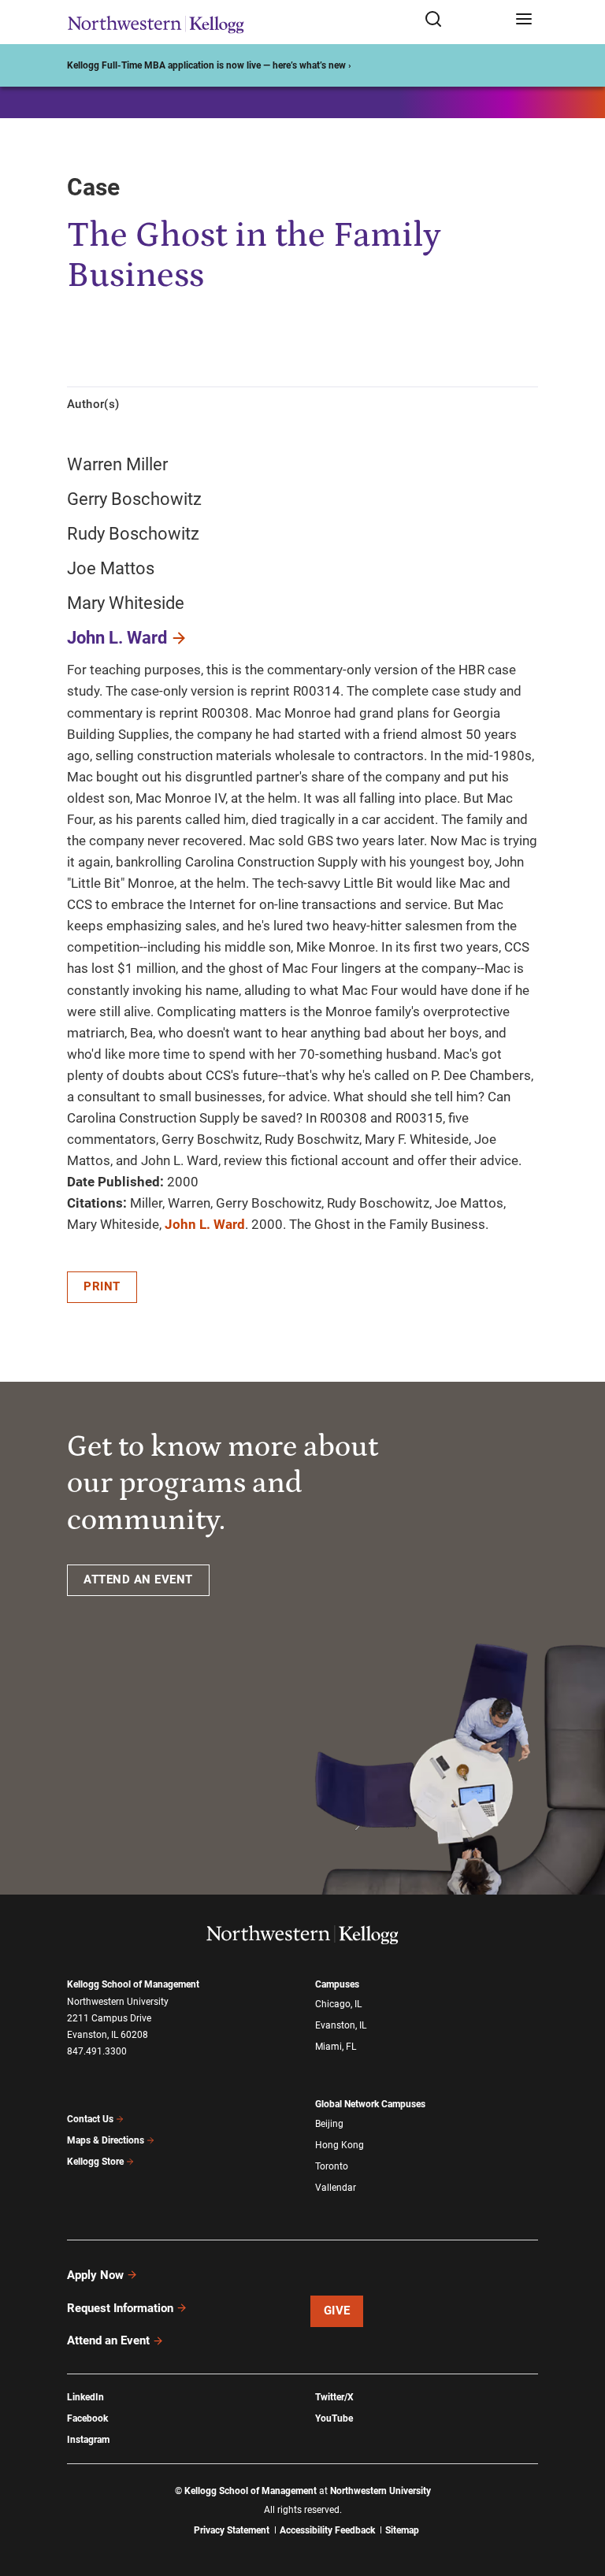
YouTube (334, 2418)
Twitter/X (334, 2397)
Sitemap (402, 2530)
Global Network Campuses (370, 2104)
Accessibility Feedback (327, 2530)
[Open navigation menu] (524, 20)
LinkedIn (85, 2397)
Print (102, 1286)
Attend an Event (108, 2340)
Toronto (332, 2166)
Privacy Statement (232, 2530)
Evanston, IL (341, 2025)
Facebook (87, 2418)
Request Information (120, 2308)
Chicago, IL (338, 2004)
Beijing (329, 2124)
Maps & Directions (106, 2140)
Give (337, 2311)
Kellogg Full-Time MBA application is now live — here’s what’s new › (209, 65)
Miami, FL (336, 2047)
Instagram (88, 2440)
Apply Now (95, 2275)
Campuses (337, 1984)
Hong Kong (340, 2145)
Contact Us (90, 2119)
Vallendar (336, 2188)
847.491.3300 (97, 2051)
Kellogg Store (95, 2162)
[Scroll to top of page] (578, 2494)
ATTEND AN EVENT (138, 1579)
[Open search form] (464, 20)
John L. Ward (117, 638)
